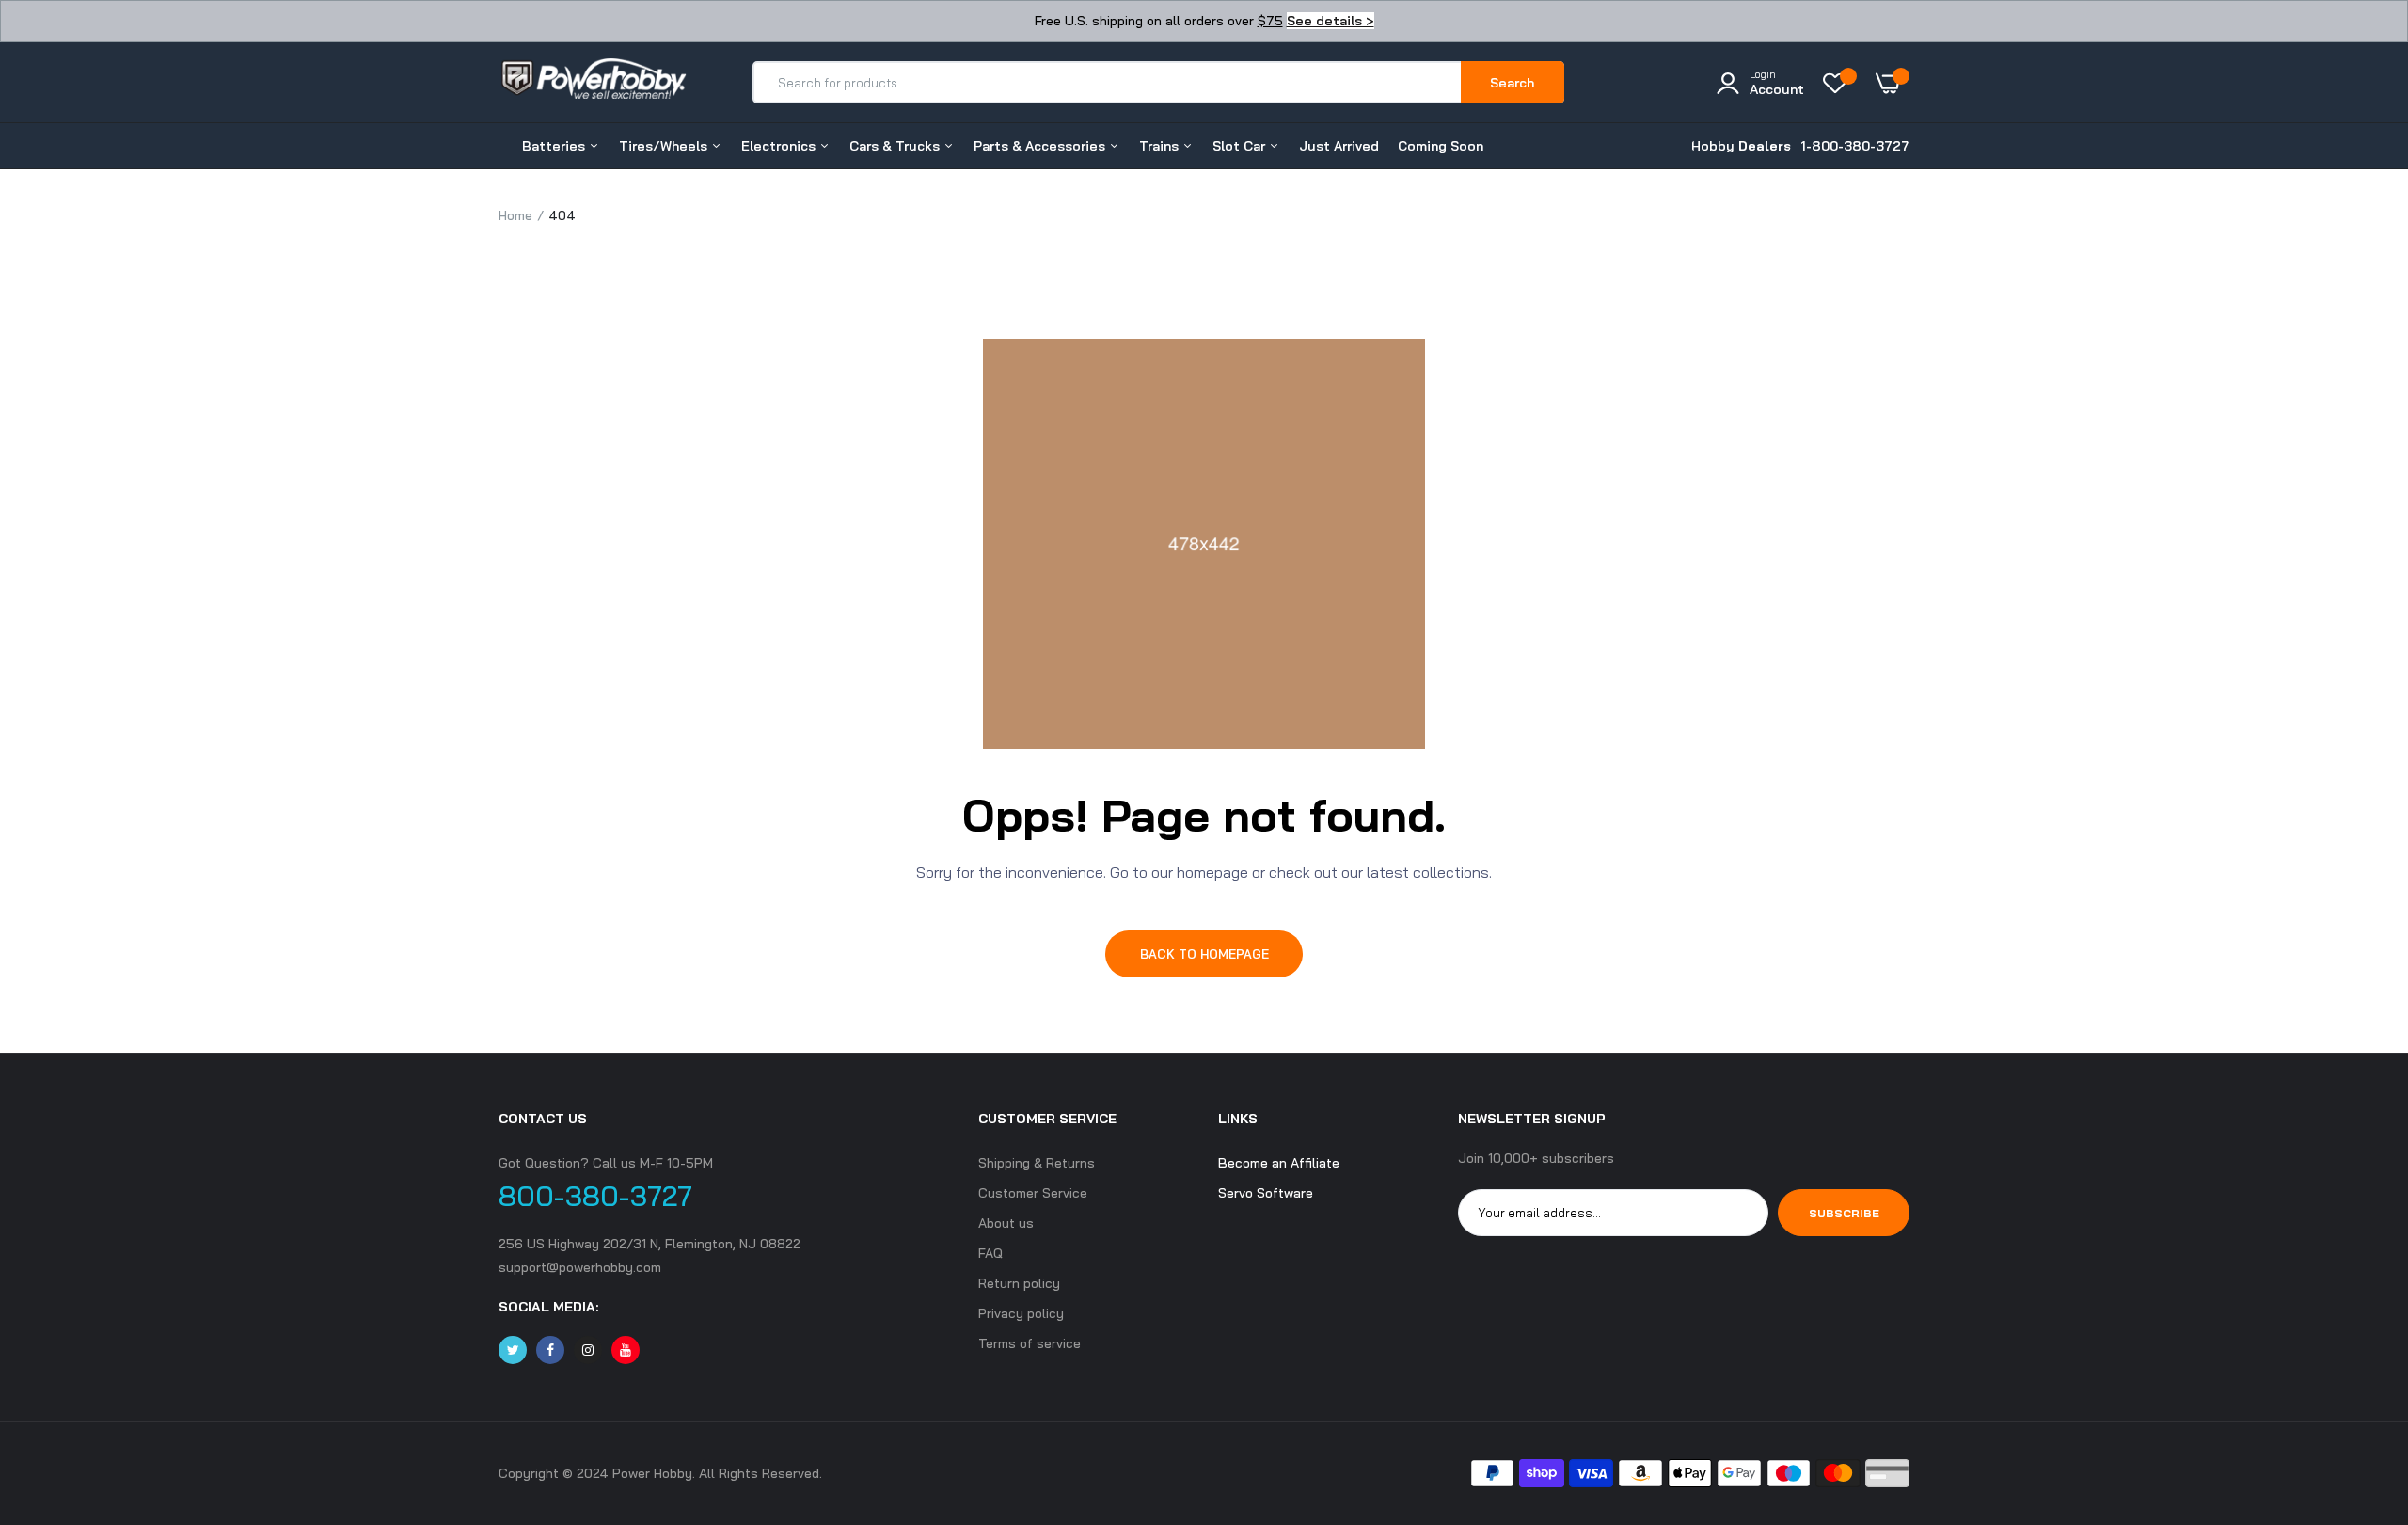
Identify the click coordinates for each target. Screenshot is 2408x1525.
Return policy (1019, 1283)
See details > (1331, 21)
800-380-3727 (595, 1196)
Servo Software (1266, 1193)
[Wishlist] (1840, 83)
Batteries (555, 146)
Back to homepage (1204, 954)
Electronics (780, 146)
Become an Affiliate (1279, 1163)
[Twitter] (513, 1350)
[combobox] (1108, 82)
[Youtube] (626, 1350)
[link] (2356, 1389)
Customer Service (1033, 1193)
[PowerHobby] (593, 82)
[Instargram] (588, 1350)
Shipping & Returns (1037, 1163)
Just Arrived (1339, 146)
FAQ (990, 1253)
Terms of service (1030, 1343)
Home (515, 215)
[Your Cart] (1893, 83)
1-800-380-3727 (1855, 146)
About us (1006, 1223)
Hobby (1741, 146)
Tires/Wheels (665, 146)
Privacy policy (1021, 1313)
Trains (1161, 146)
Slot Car (1241, 146)
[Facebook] (550, 1350)
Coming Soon (1441, 146)
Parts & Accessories (1041, 146)
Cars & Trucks (896, 146)
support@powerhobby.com (580, 1267)
